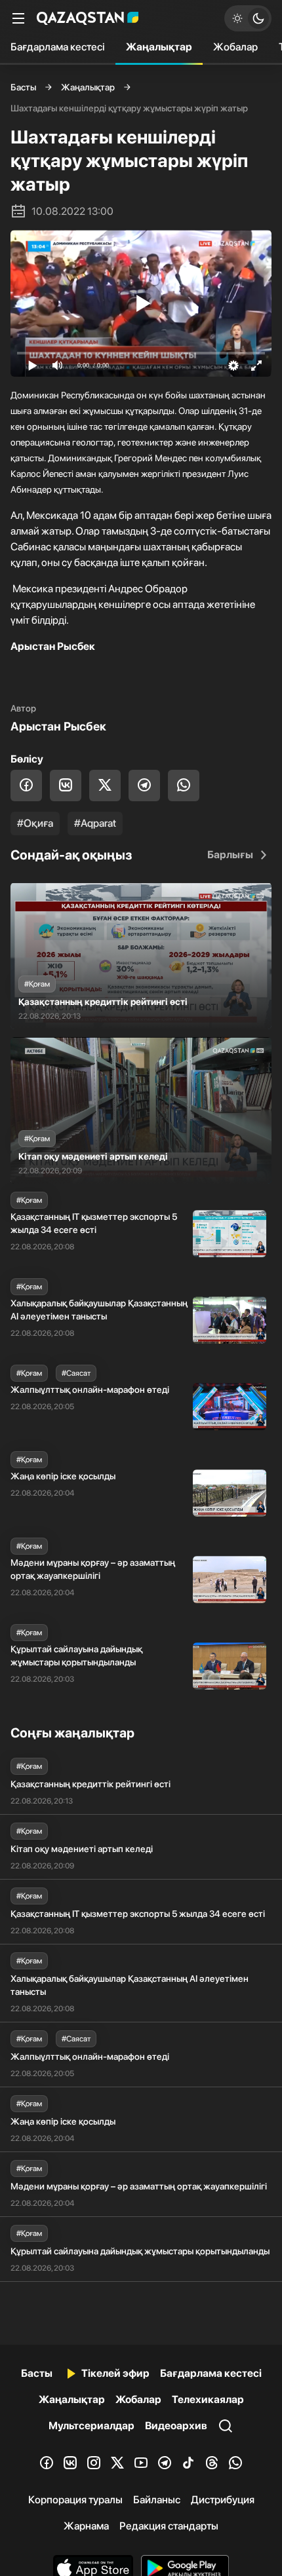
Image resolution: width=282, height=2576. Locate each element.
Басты (23, 87)
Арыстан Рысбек (58, 726)
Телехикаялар (208, 2399)
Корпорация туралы (75, 2500)
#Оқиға (35, 823)
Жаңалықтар (159, 47)
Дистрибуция (223, 2500)
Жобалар (235, 47)
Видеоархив (176, 2426)
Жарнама (86, 2526)
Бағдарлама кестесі (58, 47)
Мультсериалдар (91, 2426)
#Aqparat (95, 823)
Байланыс (157, 2500)
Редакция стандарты (169, 2526)
